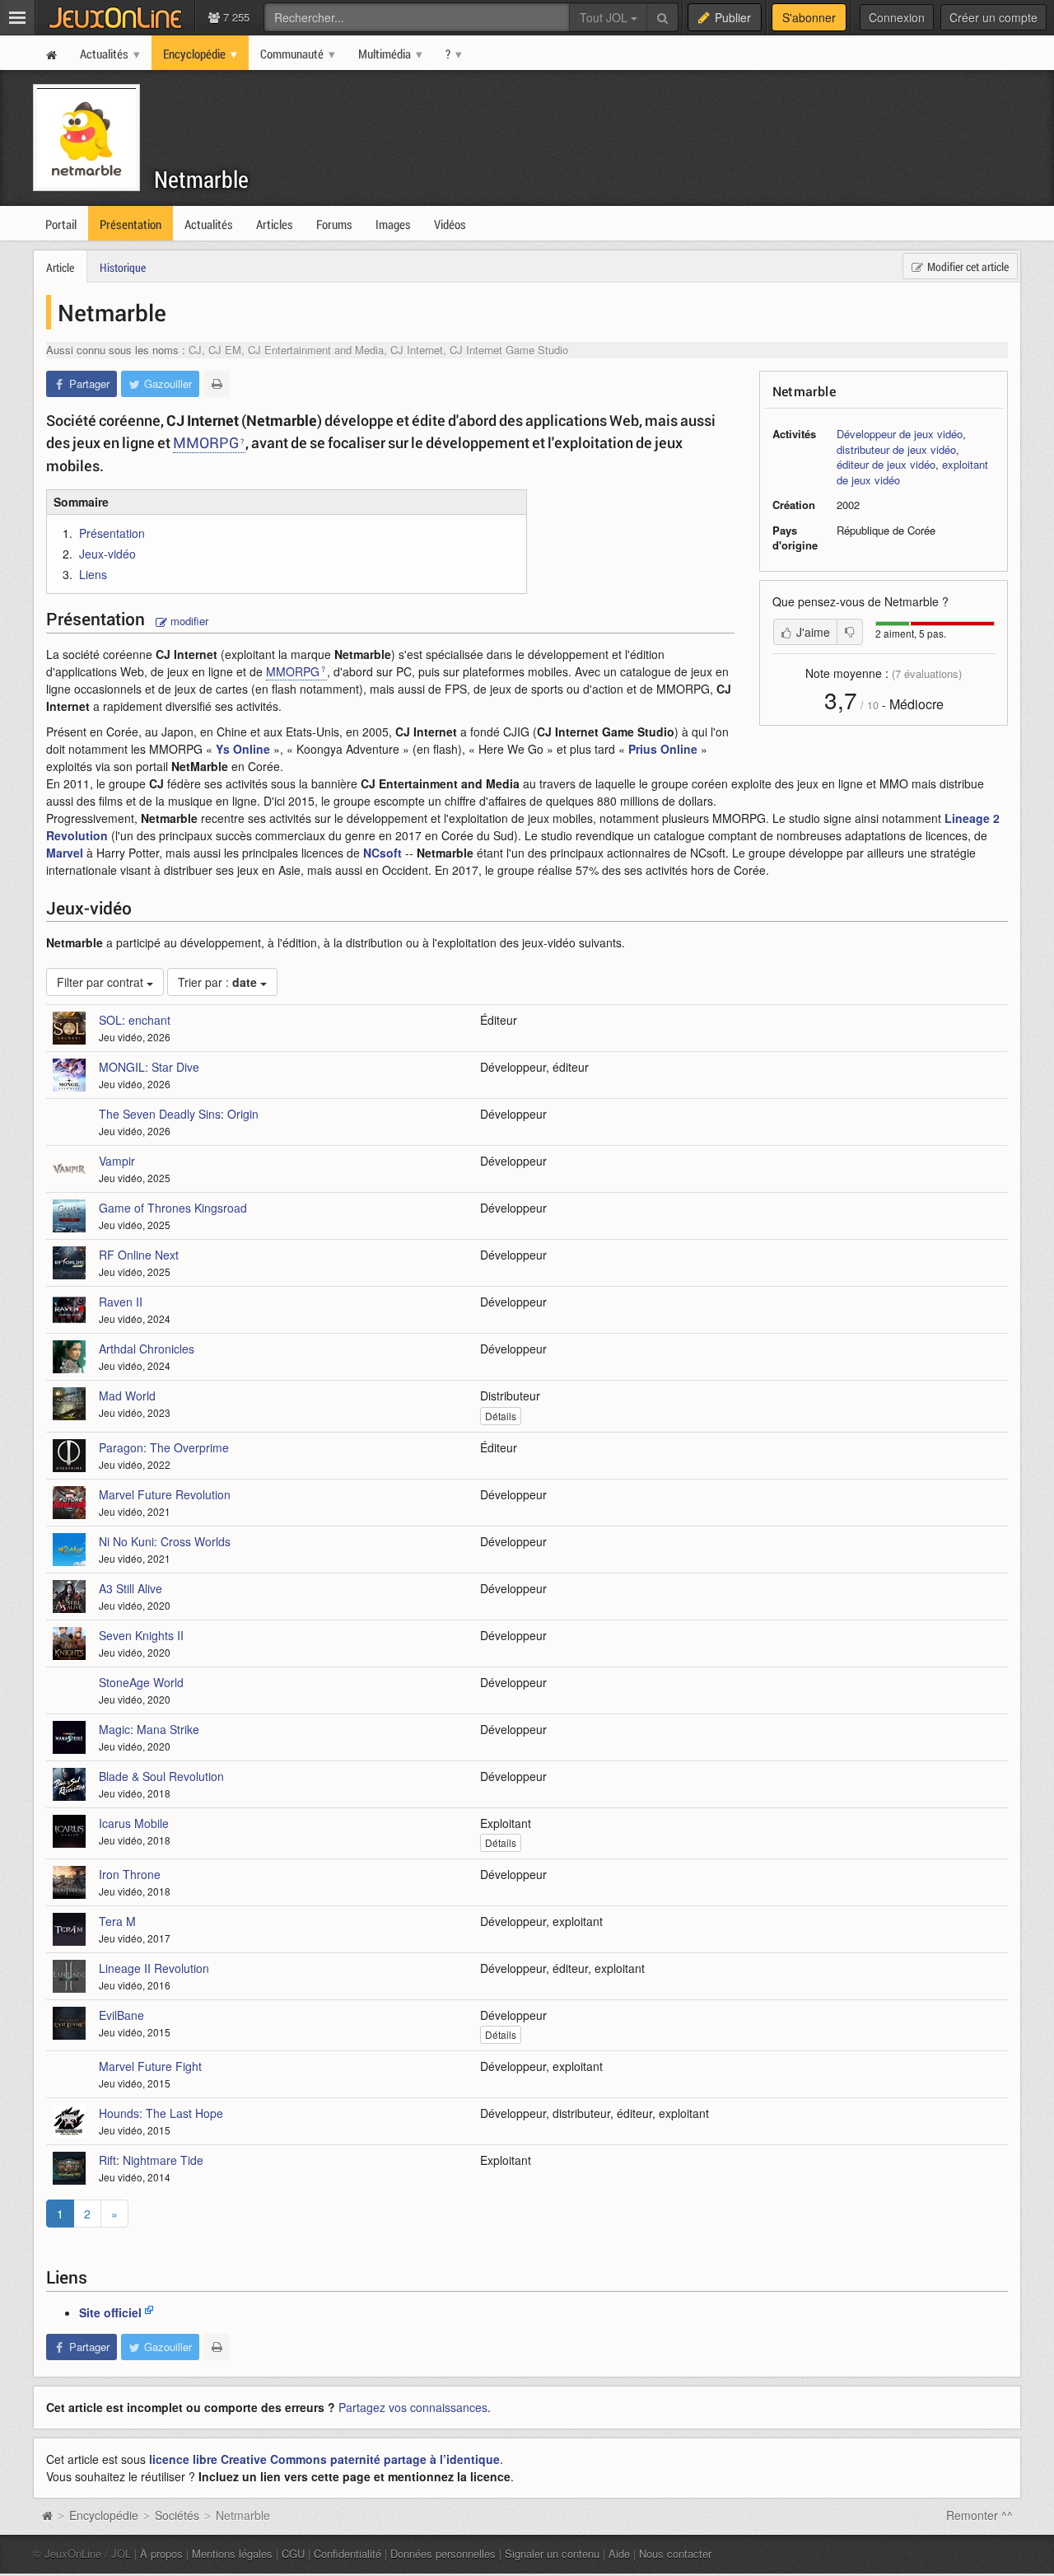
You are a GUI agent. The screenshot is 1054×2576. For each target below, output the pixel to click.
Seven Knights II (141, 1635)
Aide (619, 2553)
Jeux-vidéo (107, 554)
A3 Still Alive (131, 1588)
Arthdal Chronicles (147, 1349)
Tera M (117, 1921)
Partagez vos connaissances (413, 2407)
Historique (123, 267)
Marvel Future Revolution (165, 1494)
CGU (293, 2553)
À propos (161, 2553)
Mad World (127, 1396)
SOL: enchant (135, 1020)
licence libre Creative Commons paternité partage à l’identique (324, 2459)
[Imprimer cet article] (217, 384)
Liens (93, 574)
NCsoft (382, 853)
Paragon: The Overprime (164, 1447)
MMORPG (206, 442)
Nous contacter (675, 2553)
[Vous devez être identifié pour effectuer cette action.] (850, 632)
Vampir (117, 1161)
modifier (188, 621)
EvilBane (121, 2015)
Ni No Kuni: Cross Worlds (165, 1541)
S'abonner (809, 17)
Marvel (65, 853)
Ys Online (243, 749)
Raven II (121, 1302)
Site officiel (110, 2312)
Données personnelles (443, 2553)
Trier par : (217, 982)
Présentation (112, 533)
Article (60, 267)
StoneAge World (141, 1682)
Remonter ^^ (979, 2515)
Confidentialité (347, 2553)
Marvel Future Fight (150, 2066)
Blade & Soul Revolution (161, 1776)
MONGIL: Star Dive (149, 1067)
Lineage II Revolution (154, 1968)
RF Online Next (139, 1255)
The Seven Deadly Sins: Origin (179, 1114)
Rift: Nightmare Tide (151, 2160)
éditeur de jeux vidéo (886, 464)
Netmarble (201, 179)
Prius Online (663, 749)
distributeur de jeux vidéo (896, 449)
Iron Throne (130, 1874)
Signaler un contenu (552, 2553)
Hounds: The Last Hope (161, 2113)
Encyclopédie (104, 2515)
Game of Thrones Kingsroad (173, 1208)
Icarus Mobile (134, 1823)
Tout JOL (605, 17)
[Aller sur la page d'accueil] (47, 2515)
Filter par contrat (102, 982)
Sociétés (177, 2515)
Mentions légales (232, 2553)
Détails (501, 1416)
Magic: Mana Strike (149, 1729)
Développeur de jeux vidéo (900, 434)
